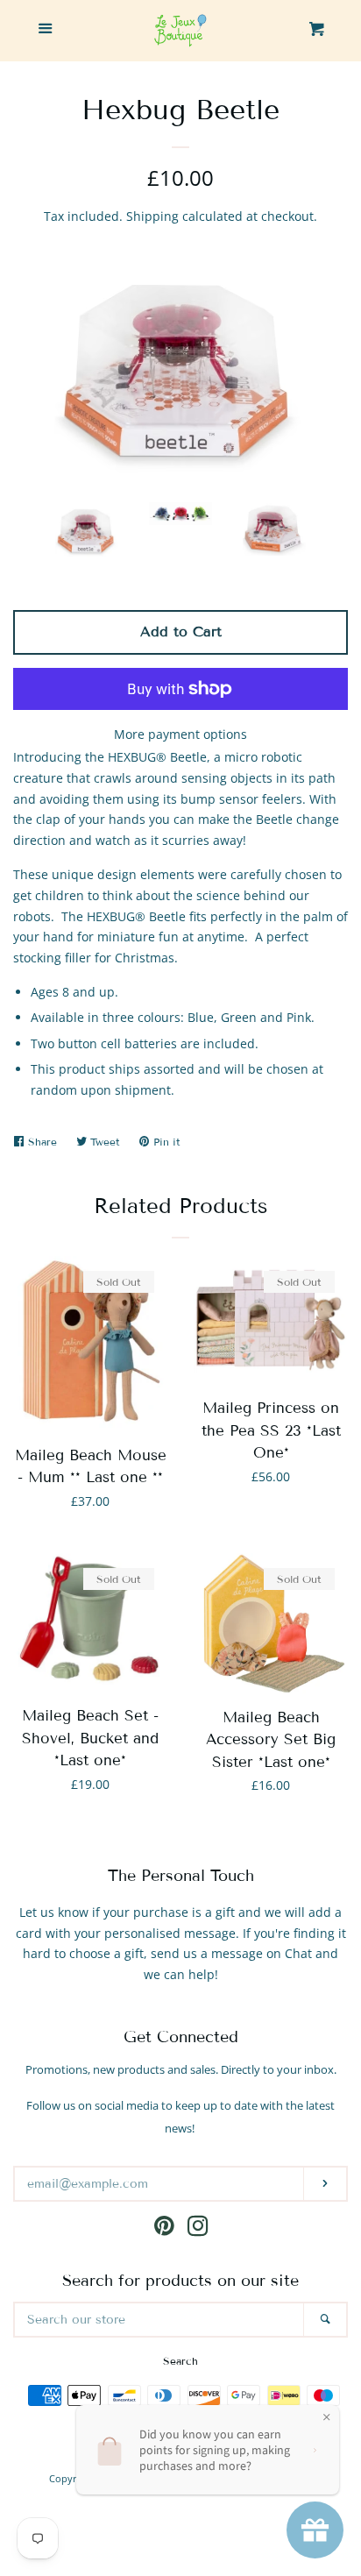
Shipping (152, 216)
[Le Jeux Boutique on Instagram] (198, 2229)
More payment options (180, 734)
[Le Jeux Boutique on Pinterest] (164, 2229)
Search (180, 2361)
